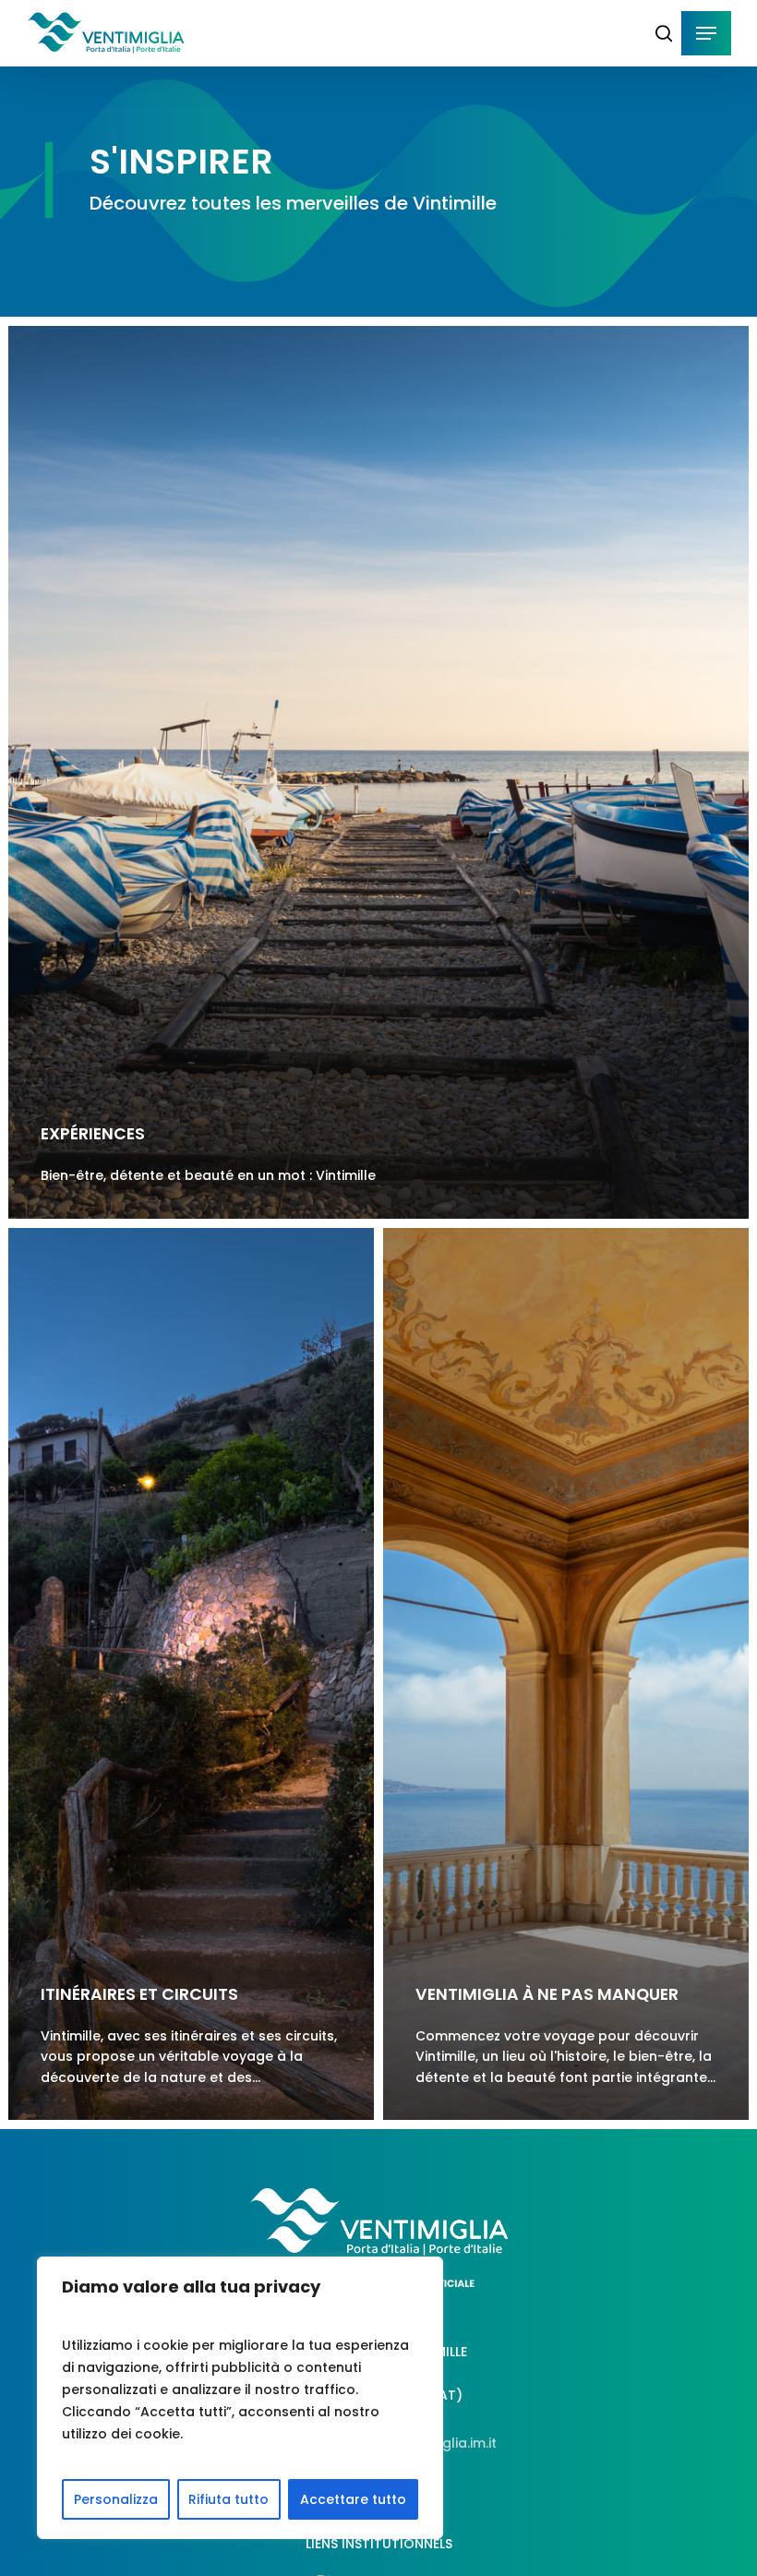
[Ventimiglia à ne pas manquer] (566, 1674)
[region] (240, 2398)
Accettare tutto (353, 2499)
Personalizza (116, 2499)
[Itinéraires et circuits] (191, 1674)
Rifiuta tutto (228, 2499)
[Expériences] (378, 772)
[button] (706, 33)
